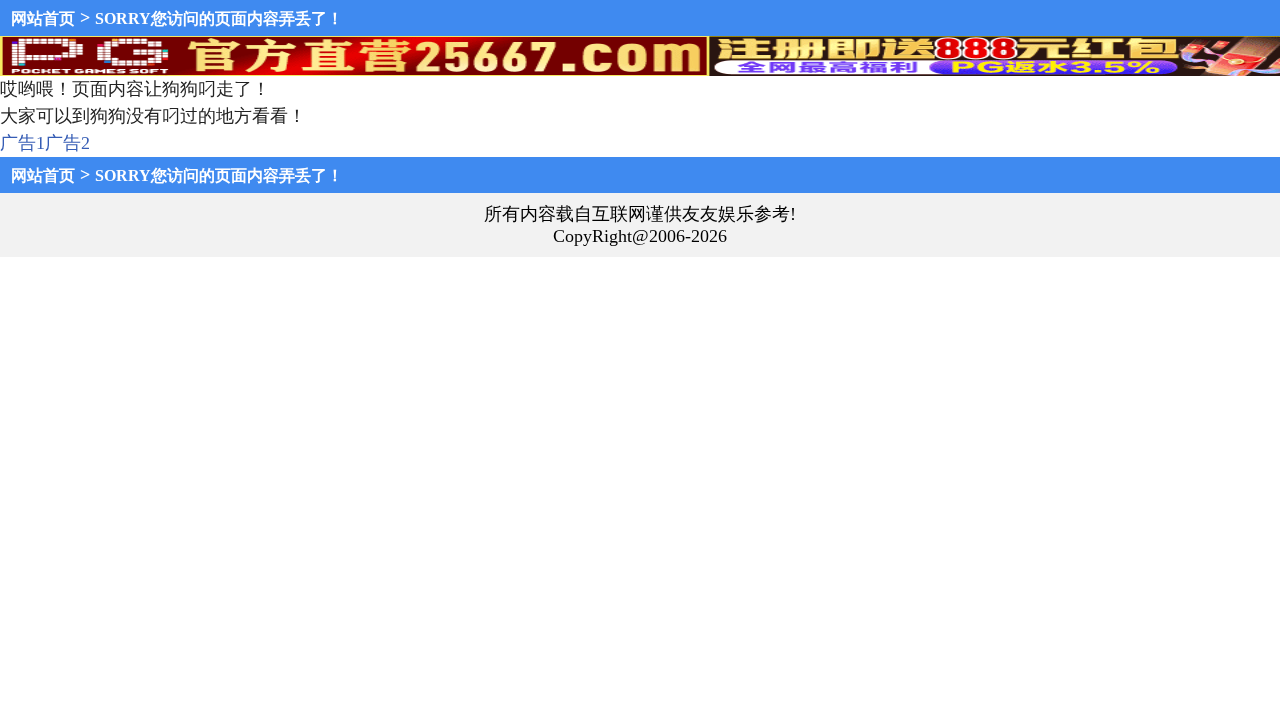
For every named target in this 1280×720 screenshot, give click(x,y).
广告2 (67, 143)
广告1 (22, 143)
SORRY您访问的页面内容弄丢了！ (219, 18)
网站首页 (43, 18)
